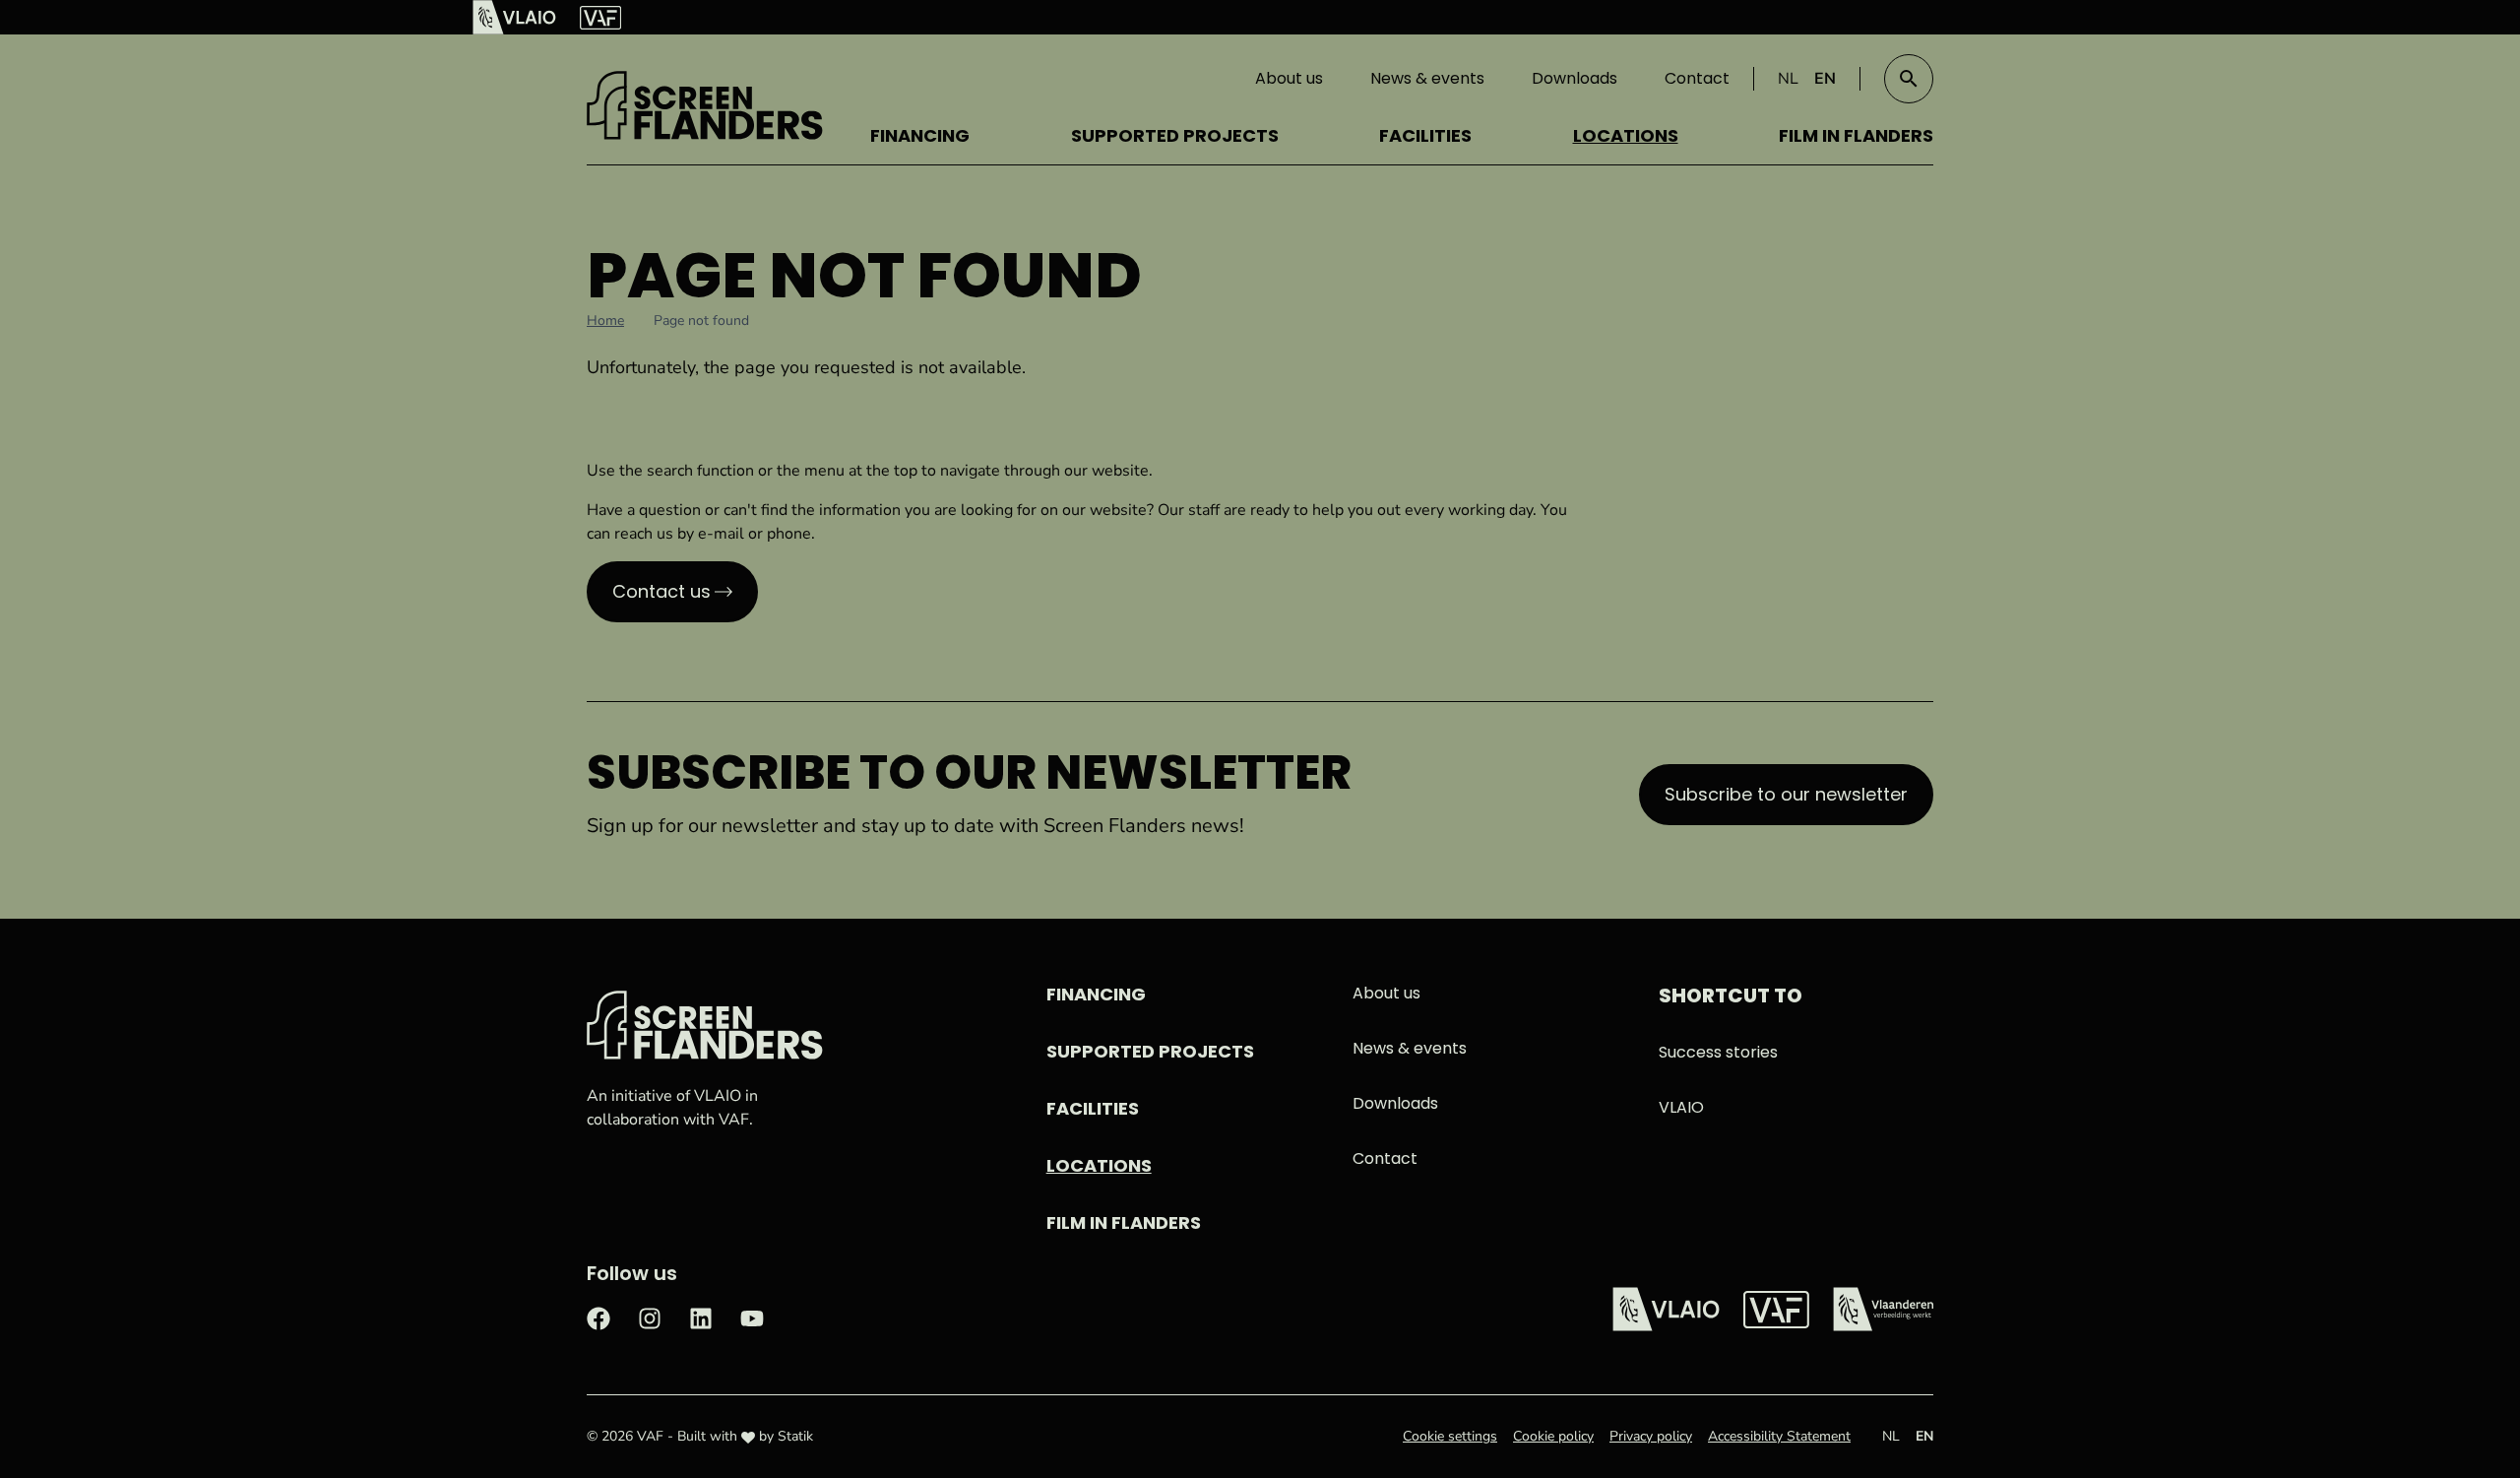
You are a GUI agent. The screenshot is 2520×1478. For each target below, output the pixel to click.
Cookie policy (1553, 1436)
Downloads (1575, 78)
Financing (920, 135)
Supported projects (1175, 135)
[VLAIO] (514, 17)
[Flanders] (1883, 1309)
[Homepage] (705, 105)
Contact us (661, 591)
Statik (795, 1436)
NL (1788, 79)
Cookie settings (1450, 1436)
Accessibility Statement (1779, 1436)
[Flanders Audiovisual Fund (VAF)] (600, 18)
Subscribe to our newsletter (1786, 794)
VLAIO (1681, 1107)
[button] (1909, 79)
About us (1289, 78)
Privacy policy (1651, 1436)
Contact (1697, 78)
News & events (1427, 78)
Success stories (1718, 1052)
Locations (1626, 135)
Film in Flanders (1856, 135)
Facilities (1425, 135)
